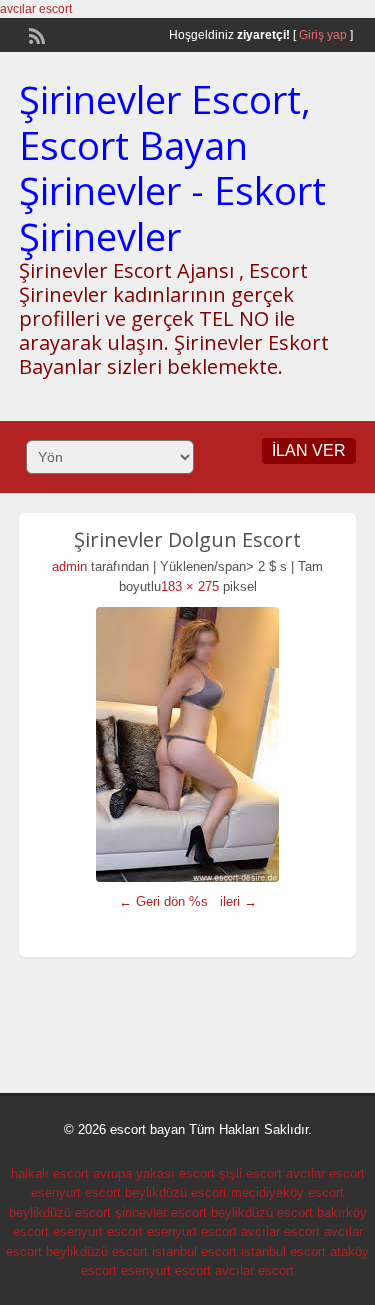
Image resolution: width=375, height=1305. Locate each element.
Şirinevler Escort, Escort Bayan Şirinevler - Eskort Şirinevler (172, 167)
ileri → (238, 901)
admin (69, 566)
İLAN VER (309, 450)
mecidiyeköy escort (287, 1192)
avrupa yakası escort (154, 1173)
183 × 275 (190, 586)
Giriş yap (323, 35)
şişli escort (250, 1173)
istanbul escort (194, 1251)
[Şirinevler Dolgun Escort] (188, 744)
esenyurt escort (76, 1192)
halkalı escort (50, 1173)
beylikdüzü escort (176, 1192)
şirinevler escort (161, 1212)
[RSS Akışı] (35, 34)
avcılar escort (36, 9)
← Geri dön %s (163, 901)
